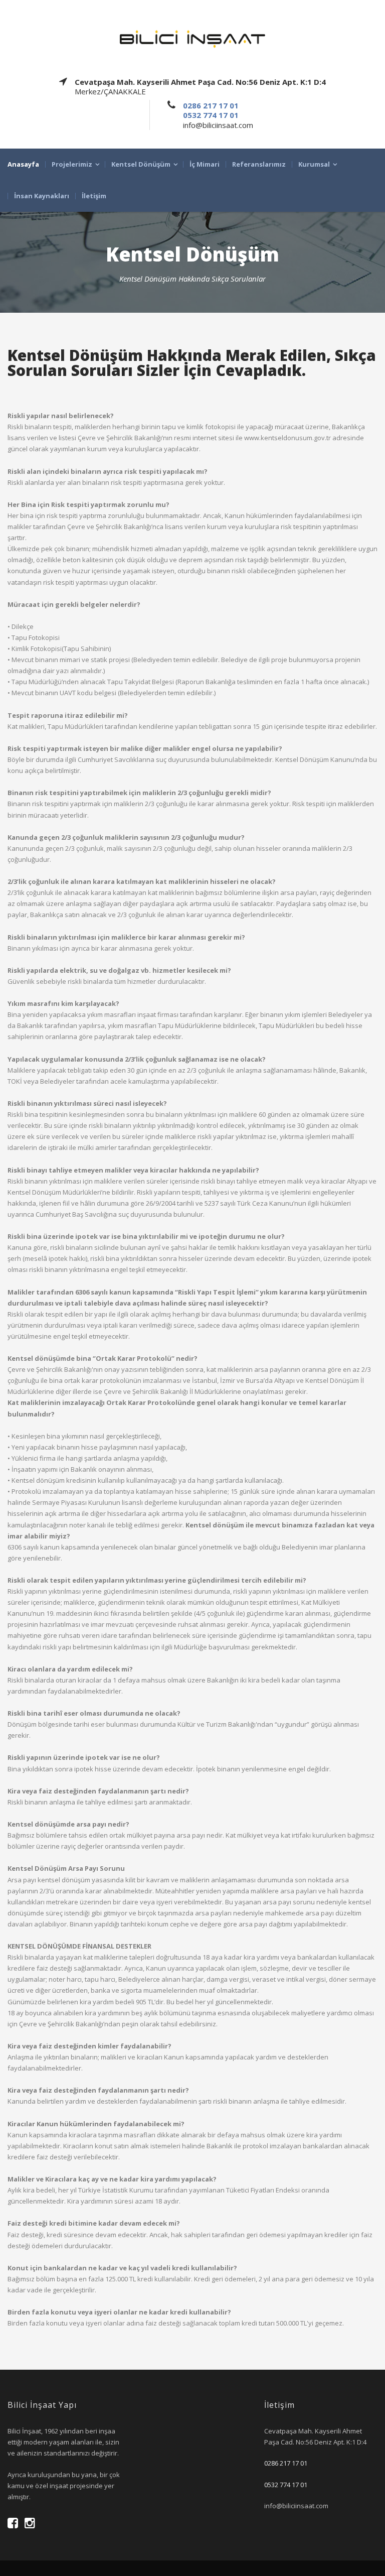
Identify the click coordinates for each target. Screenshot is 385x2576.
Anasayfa (23, 164)
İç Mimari (205, 164)
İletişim (94, 196)
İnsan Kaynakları (42, 196)
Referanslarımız (259, 164)
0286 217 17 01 (211, 105)
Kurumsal (314, 164)
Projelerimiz (72, 164)
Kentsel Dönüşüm (141, 164)
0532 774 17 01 (211, 115)
